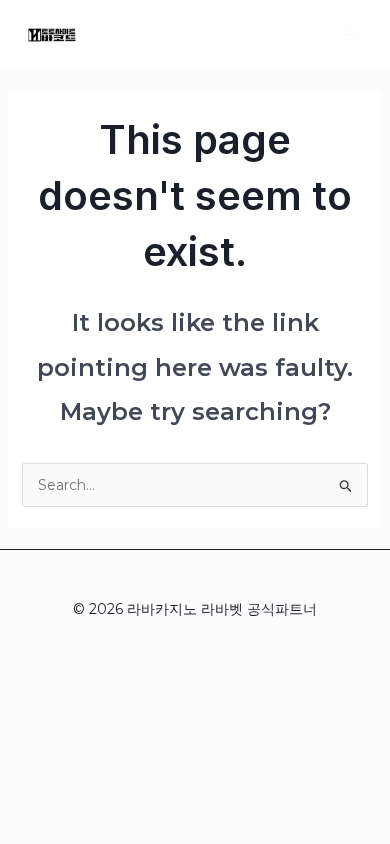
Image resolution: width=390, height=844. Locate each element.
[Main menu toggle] (349, 34)
